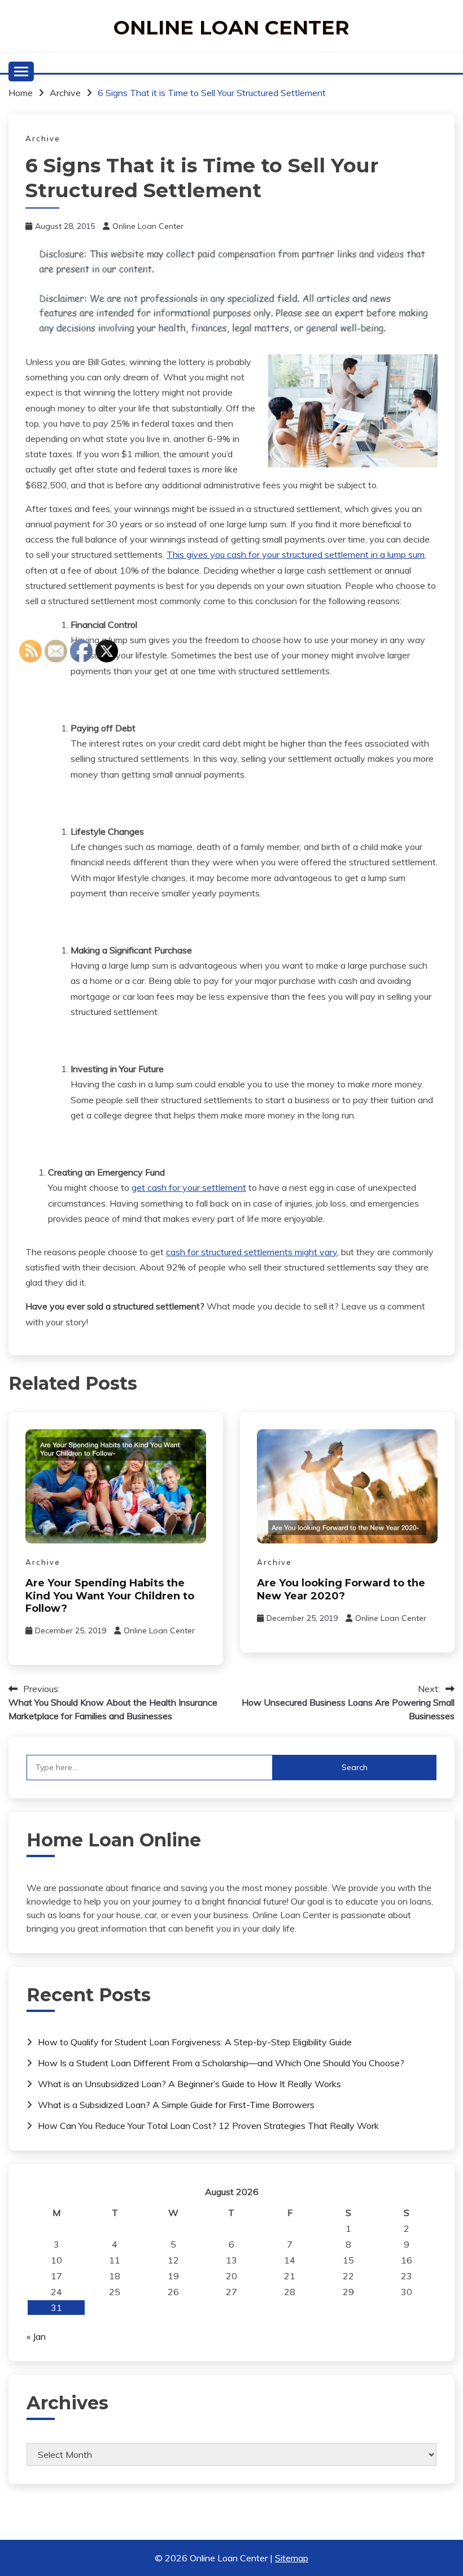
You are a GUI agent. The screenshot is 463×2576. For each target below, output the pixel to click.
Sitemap (292, 2558)
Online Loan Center (231, 27)
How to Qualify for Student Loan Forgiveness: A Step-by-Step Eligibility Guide (195, 2042)
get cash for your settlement (189, 1187)
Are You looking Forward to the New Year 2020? (341, 1590)
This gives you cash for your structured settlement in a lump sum (296, 554)
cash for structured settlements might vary (252, 1252)
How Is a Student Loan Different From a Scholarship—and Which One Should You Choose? (221, 2063)
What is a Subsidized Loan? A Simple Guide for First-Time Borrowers (176, 2105)
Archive (43, 138)
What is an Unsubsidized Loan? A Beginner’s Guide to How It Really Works (189, 2084)
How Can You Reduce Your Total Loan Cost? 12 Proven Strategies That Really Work (208, 2126)
